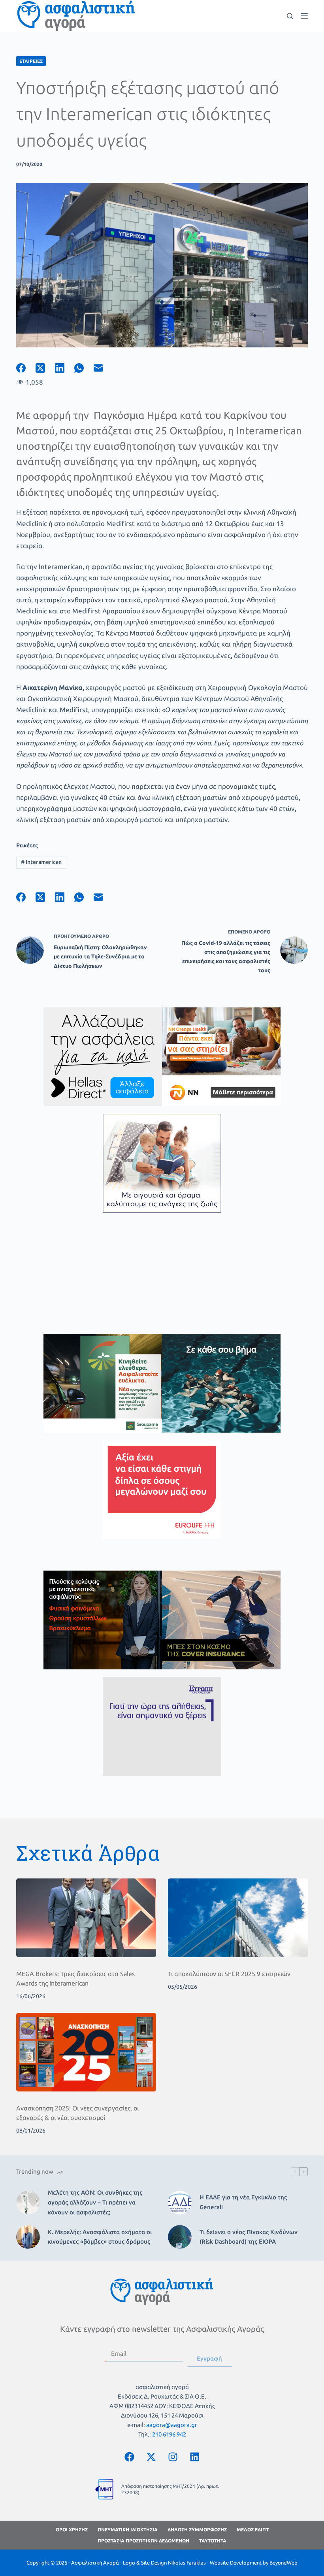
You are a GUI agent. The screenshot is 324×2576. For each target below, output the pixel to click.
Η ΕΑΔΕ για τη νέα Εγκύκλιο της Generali (243, 2202)
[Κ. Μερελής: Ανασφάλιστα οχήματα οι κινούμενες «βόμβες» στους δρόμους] (28, 2237)
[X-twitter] (151, 2457)
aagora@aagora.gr (172, 2425)
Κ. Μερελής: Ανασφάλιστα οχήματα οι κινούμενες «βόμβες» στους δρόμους (100, 2237)
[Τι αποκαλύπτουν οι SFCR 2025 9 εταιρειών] (238, 1918)
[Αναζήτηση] (290, 16)
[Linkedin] (195, 2457)
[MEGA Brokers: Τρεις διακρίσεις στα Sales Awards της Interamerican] (86, 1918)
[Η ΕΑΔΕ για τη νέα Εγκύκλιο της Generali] (180, 2203)
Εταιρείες (31, 61)
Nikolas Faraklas (187, 2563)
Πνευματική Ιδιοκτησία (128, 2530)
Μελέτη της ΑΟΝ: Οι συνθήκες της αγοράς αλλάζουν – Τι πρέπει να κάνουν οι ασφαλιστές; (95, 2202)
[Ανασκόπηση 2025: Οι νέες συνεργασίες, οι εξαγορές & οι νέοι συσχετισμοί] (86, 2052)
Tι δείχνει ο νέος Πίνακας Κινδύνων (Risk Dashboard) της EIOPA (249, 2237)
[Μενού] (304, 16)
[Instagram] (173, 2457)
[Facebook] (26, 368)
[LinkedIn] (65, 368)
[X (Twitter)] (45, 368)
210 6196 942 (169, 2434)
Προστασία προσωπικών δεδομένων (143, 2541)
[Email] (103, 368)
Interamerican (41, 862)
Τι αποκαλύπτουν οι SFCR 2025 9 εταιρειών (229, 1974)
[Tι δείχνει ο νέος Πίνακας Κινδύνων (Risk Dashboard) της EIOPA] (180, 2237)
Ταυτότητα (213, 2541)
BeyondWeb (283, 2563)
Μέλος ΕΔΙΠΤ (253, 2530)
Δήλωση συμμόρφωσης (197, 2530)
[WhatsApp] (84, 368)
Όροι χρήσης (72, 2530)
